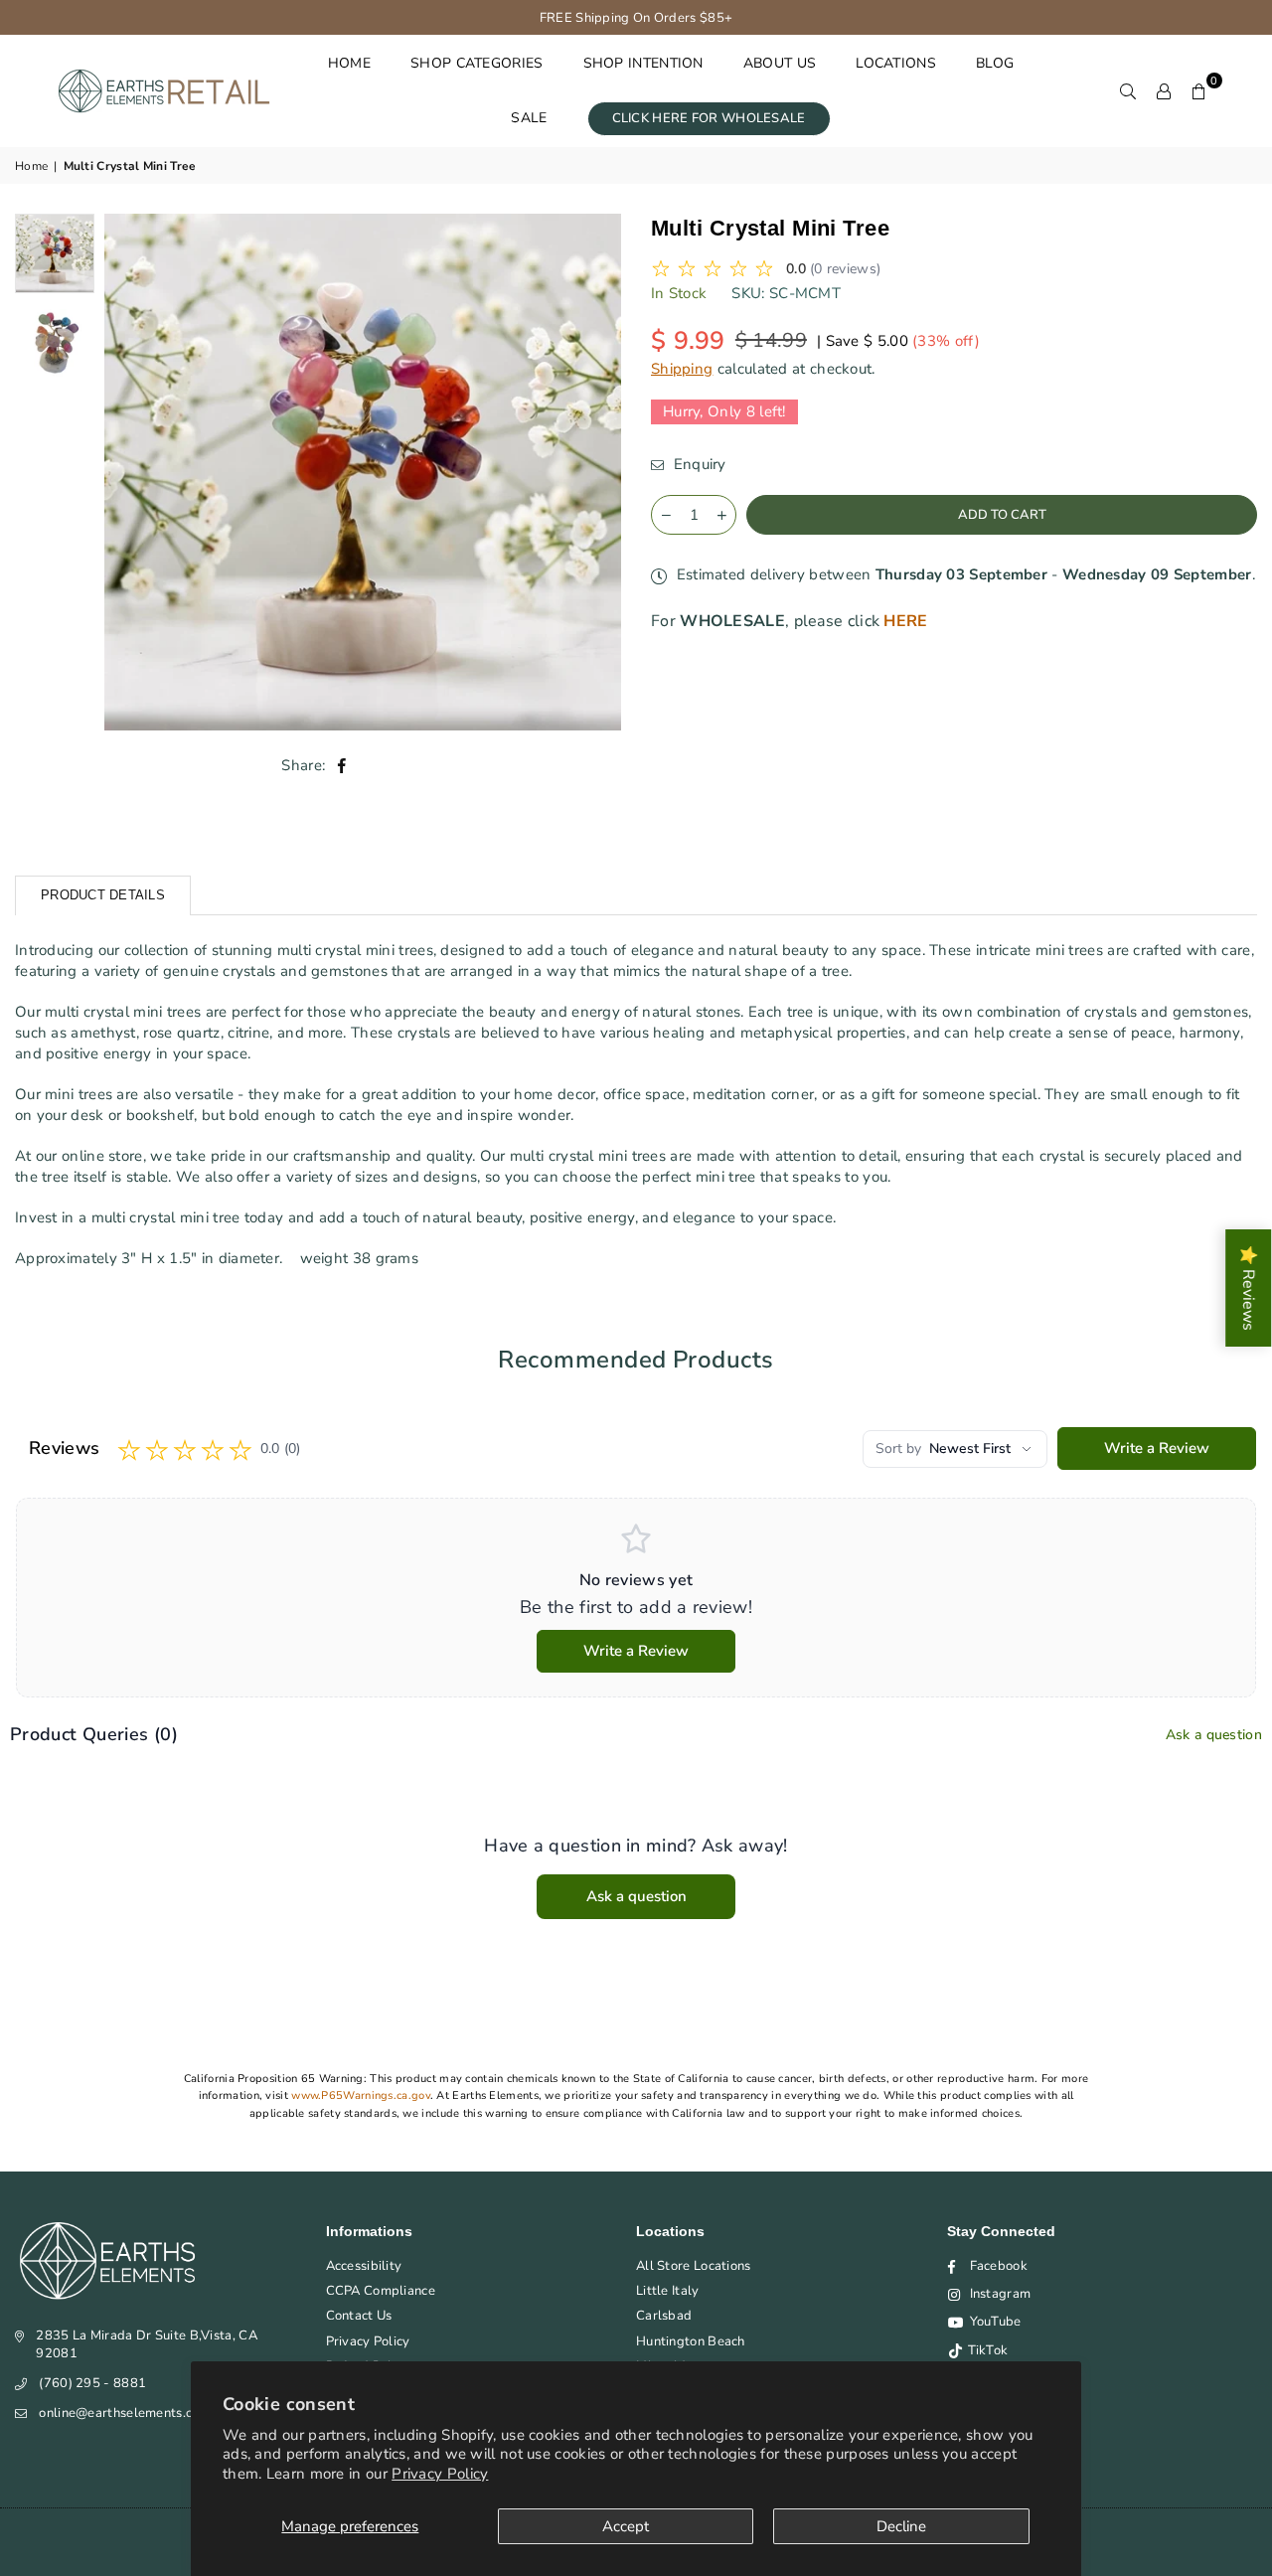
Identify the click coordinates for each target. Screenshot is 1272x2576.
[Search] (1128, 90)
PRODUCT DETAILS (103, 895)
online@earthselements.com (125, 2413)
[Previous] (132, 472)
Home (31, 166)
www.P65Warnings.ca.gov (361, 2095)
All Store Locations (694, 2266)
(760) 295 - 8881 (92, 2383)
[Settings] (1164, 90)
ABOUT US (780, 63)
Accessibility (364, 2266)
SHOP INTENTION (643, 63)
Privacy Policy (440, 2474)
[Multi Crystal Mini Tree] (55, 253)
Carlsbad (664, 2316)
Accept (626, 2526)
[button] (1199, 90)
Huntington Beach (691, 2341)
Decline (901, 2526)
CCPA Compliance (381, 2291)
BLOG (995, 63)
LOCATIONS (896, 63)
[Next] (594, 472)
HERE (905, 621)
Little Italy (668, 2291)
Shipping (682, 368)
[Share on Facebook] (342, 766)
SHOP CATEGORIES (477, 63)
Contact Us (359, 2316)
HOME (349, 63)
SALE (529, 118)
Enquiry (697, 464)
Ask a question (1214, 1735)
